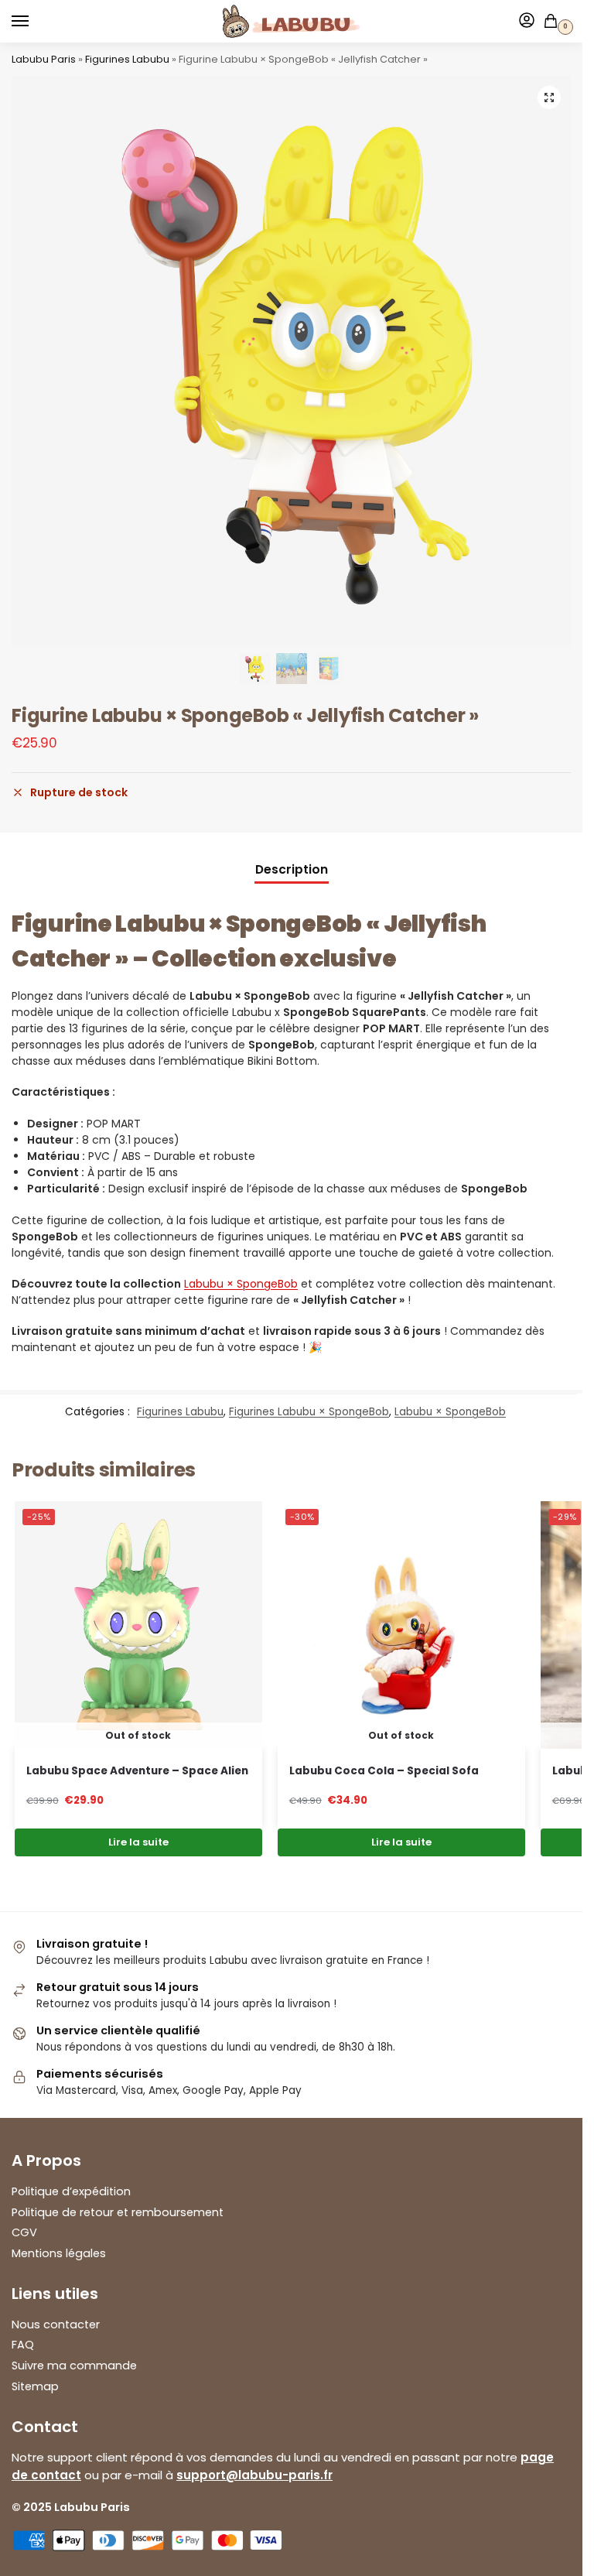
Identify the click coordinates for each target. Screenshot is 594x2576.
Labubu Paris (44, 59)
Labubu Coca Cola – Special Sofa (384, 1771)
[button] (549, 97)
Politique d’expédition (71, 2191)
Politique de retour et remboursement (118, 2212)
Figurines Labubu (127, 59)
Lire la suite (138, 1842)
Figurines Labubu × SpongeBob (309, 1412)
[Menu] (35, 22)
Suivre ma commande (74, 2366)
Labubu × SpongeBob (241, 1284)
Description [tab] (292, 869)
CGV (24, 2232)
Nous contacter (56, 2325)
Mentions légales (59, 2253)
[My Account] (527, 21)
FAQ (23, 2345)
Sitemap (35, 2386)
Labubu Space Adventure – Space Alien (137, 1771)
